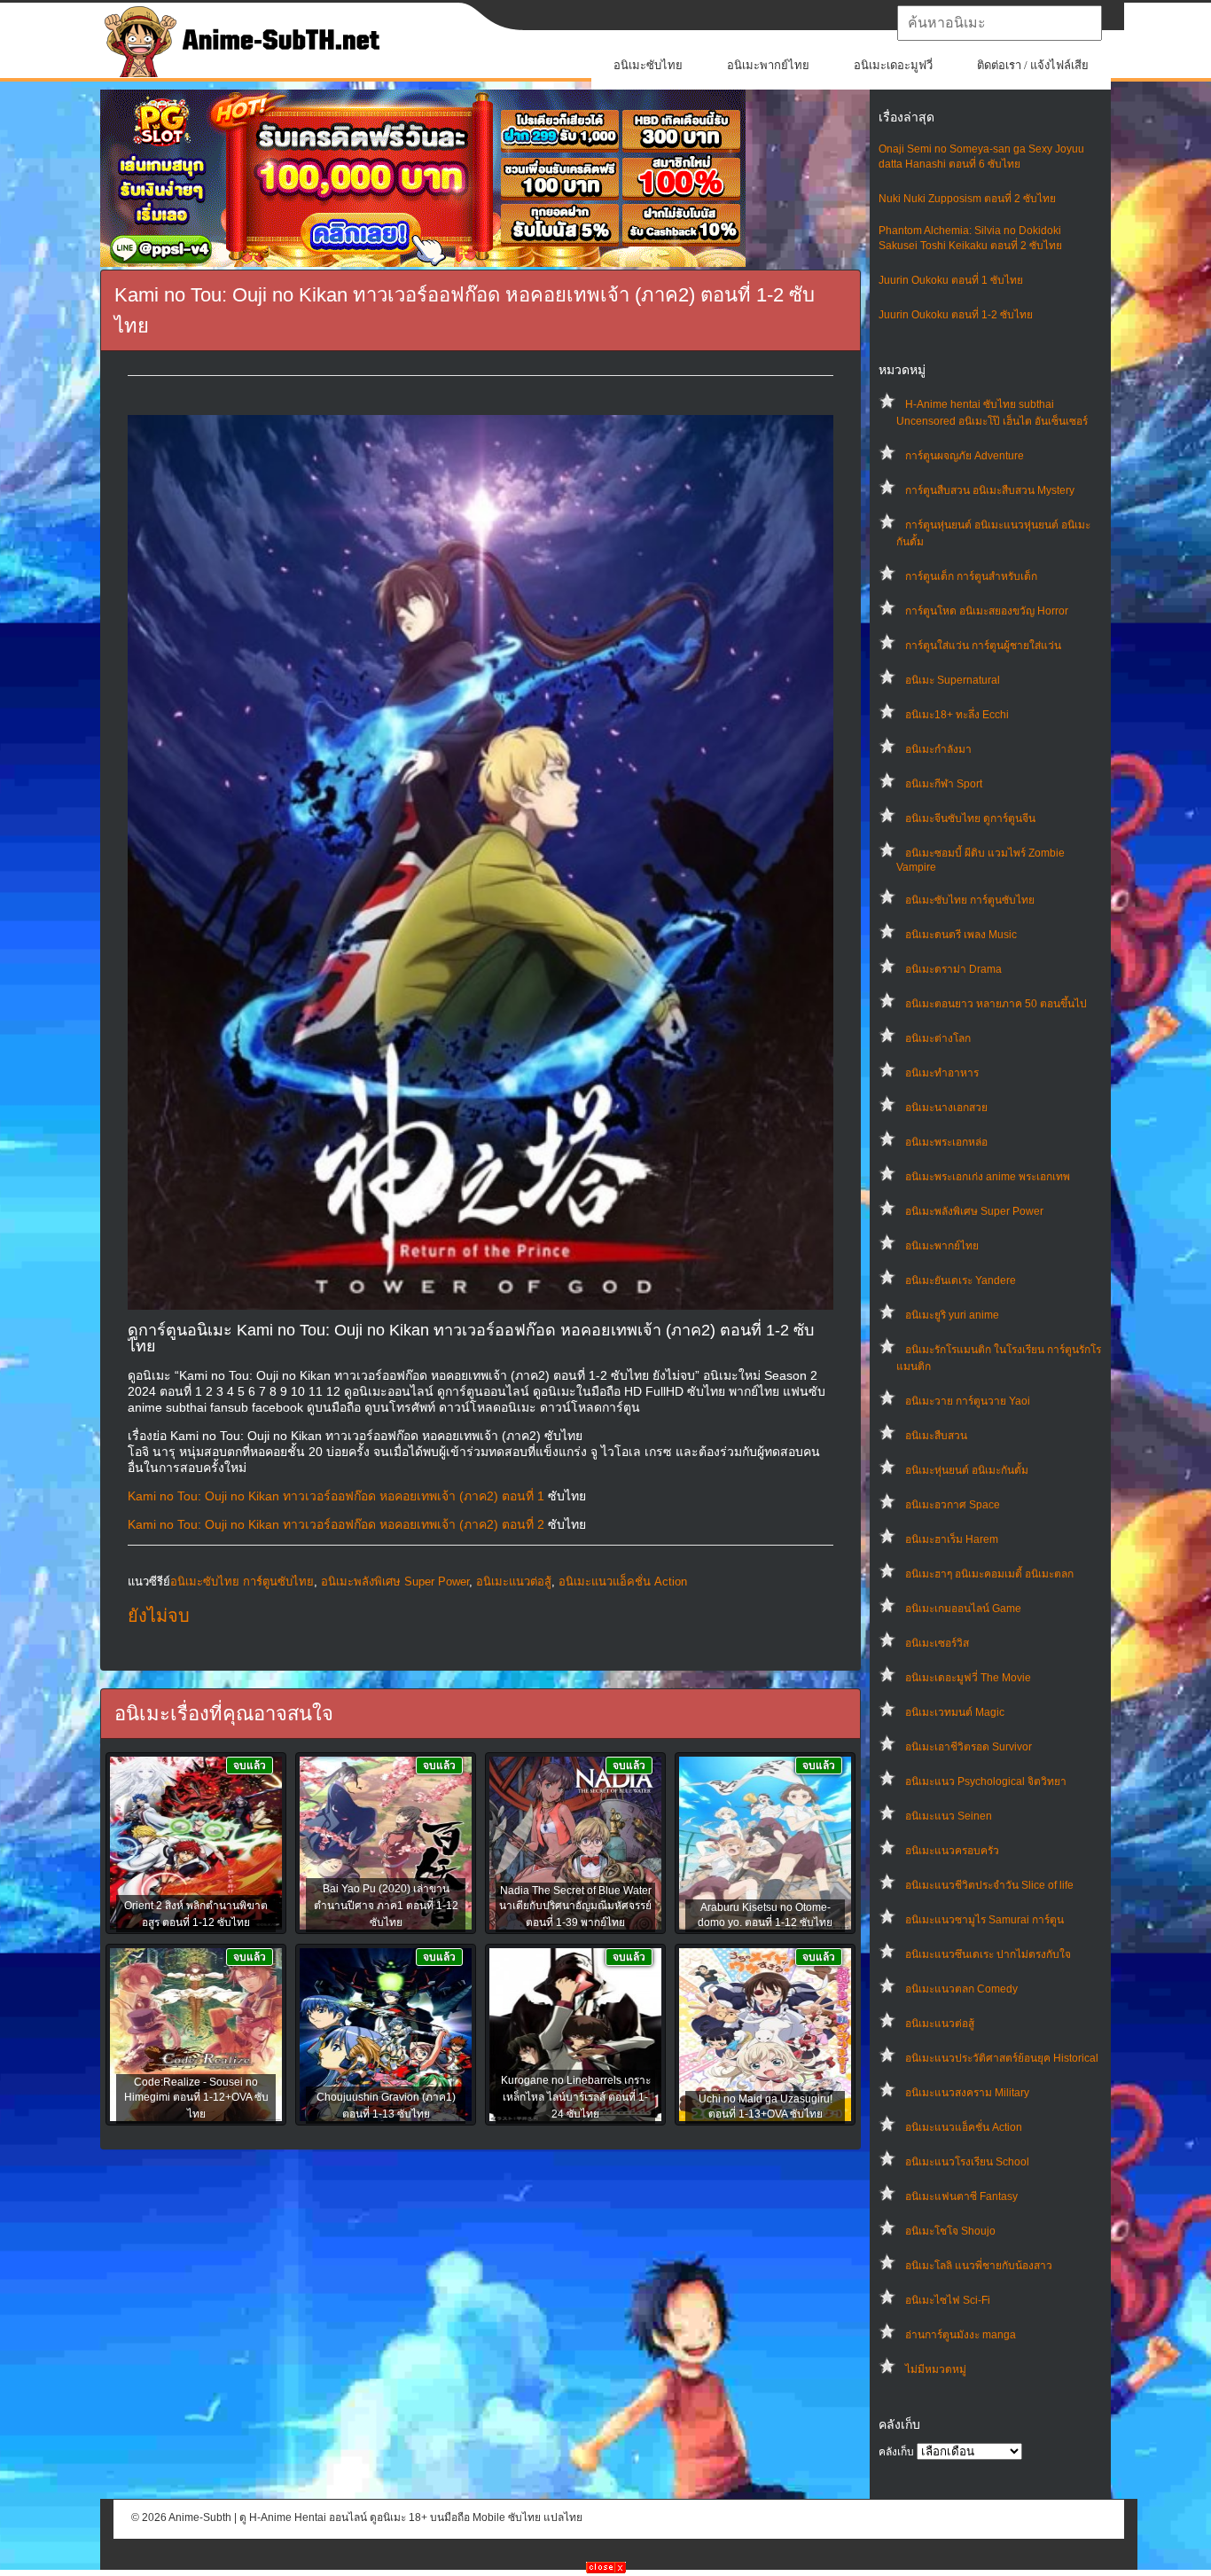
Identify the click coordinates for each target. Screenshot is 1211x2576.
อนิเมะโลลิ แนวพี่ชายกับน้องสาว (979, 2266)
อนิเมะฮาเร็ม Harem (952, 1539)
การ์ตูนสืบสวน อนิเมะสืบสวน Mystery (990, 490)
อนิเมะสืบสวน (936, 1436)
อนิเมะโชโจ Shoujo (950, 2231)
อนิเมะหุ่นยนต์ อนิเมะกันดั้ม (967, 1470)
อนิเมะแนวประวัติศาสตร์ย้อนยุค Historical (1002, 2058)
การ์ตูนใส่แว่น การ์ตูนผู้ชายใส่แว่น (983, 646)
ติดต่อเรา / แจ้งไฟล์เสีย (1033, 65)
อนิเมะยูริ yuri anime (952, 1315)
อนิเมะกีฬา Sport (944, 784)
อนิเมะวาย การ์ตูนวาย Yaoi (968, 1401)
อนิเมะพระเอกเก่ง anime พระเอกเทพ (988, 1177)
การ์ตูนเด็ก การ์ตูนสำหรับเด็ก (971, 576)
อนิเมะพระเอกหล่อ (946, 1142)
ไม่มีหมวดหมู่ (936, 2369)
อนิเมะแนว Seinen (949, 1816)
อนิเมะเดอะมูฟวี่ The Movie (968, 1678)
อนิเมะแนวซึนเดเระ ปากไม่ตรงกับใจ (988, 1954)
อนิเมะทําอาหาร (942, 1073)
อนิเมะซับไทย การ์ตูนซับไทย (970, 900)
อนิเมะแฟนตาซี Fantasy (961, 2196)
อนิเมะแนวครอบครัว (952, 1851)
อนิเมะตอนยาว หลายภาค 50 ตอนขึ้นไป (996, 1004)
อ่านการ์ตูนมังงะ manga (961, 2335)
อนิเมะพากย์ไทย (768, 65)
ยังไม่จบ (159, 1616)
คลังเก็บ (896, 2452)
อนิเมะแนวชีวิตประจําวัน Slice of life (989, 1885)
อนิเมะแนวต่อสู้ (940, 2024)
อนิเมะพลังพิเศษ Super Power (974, 1211)
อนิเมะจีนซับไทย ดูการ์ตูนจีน (970, 818)
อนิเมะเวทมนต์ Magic (955, 1712)
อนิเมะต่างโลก (938, 1038)
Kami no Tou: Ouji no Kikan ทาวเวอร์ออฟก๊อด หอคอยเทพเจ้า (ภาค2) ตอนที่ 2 (336, 1524)
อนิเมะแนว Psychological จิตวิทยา (986, 1781)
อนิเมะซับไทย (648, 65)
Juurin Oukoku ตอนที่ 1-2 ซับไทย (956, 315)
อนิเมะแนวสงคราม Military (967, 2093)
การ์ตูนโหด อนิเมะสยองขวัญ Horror (987, 611)
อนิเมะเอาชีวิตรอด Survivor (969, 1747)
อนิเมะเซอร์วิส (937, 1643)
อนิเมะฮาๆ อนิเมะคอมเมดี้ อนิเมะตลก (989, 1574)
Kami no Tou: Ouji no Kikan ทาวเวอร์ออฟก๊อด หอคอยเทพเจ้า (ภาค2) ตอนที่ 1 (336, 1496)
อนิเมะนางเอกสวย (946, 1108)
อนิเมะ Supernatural (953, 680)
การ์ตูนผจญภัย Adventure (965, 456)
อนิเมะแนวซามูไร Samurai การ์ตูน (984, 1920)
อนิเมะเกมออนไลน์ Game (963, 1609)
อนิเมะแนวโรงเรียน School (967, 2162)
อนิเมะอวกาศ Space (953, 1505)
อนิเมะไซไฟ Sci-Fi (948, 2300)
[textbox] (1000, 23)
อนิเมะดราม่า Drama (953, 969)
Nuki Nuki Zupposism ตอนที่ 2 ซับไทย (967, 199)
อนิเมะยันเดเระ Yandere (961, 1280)
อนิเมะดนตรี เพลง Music (961, 935)
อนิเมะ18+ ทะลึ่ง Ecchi (957, 715)
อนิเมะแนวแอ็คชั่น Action (964, 2127)
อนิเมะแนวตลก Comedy (961, 1989)
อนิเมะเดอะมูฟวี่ (893, 65)
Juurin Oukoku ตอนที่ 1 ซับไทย (951, 280)
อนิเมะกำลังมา (938, 749)
